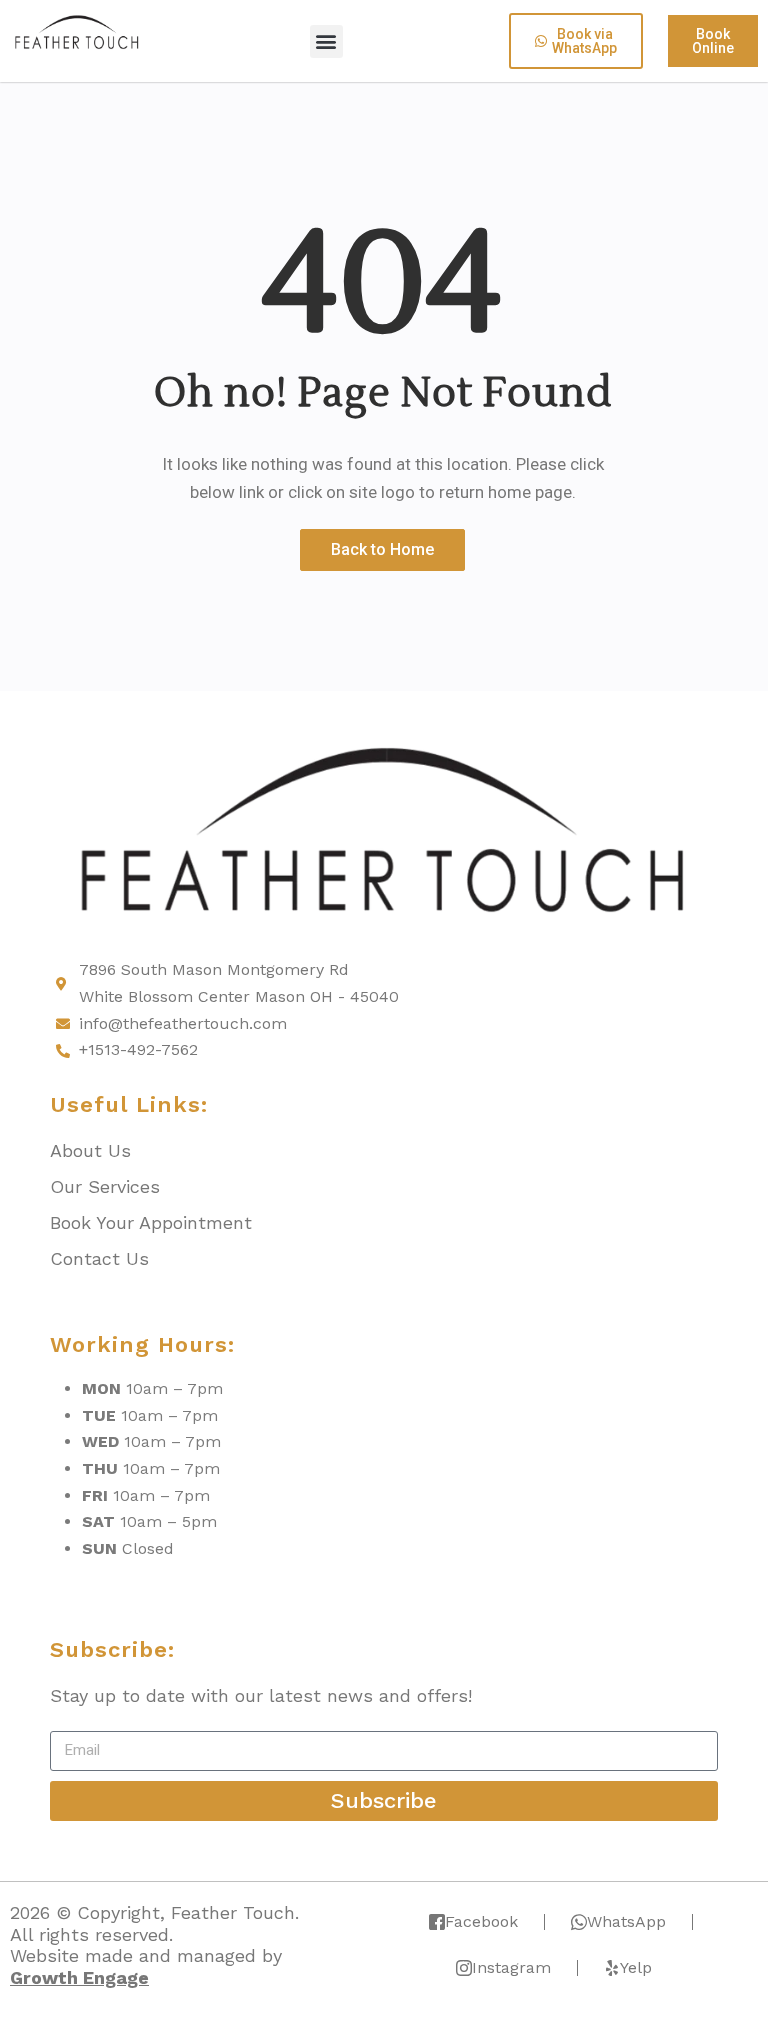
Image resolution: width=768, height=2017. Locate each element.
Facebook (481, 1921)
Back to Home (382, 549)
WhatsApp (626, 1921)
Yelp (636, 1967)
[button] (326, 41)
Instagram (511, 1967)
